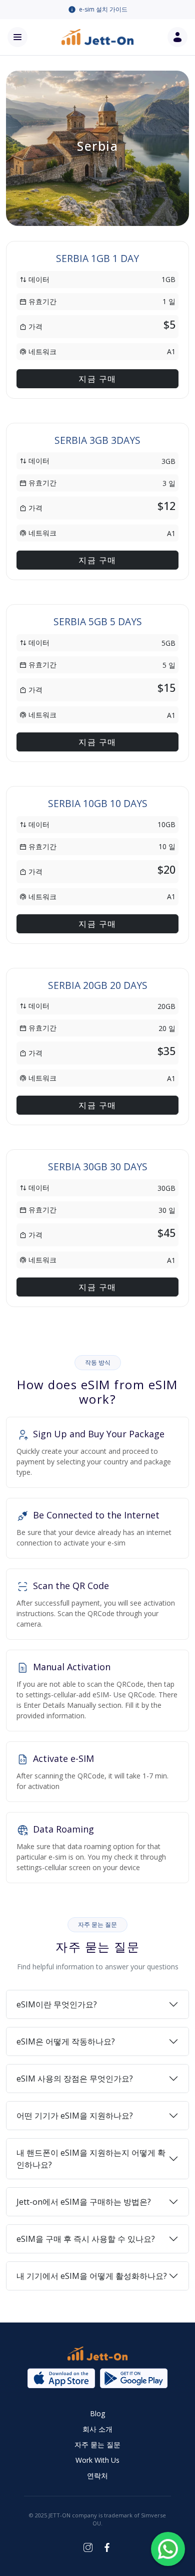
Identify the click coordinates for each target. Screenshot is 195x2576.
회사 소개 (97, 2429)
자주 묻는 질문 (97, 2444)
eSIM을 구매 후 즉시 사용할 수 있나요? (86, 2239)
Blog (97, 2413)
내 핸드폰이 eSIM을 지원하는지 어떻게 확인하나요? (91, 2159)
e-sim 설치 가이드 (103, 9)
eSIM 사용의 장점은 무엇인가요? (75, 2079)
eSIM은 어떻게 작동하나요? (66, 2041)
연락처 (97, 2476)
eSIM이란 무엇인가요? (57, 2004)
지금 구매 (97, 379)
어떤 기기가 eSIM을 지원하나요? (75, 2116)
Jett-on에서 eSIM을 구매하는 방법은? (84, 2202)
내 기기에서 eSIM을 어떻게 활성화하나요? (92, 2276)
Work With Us (97, 2460)
